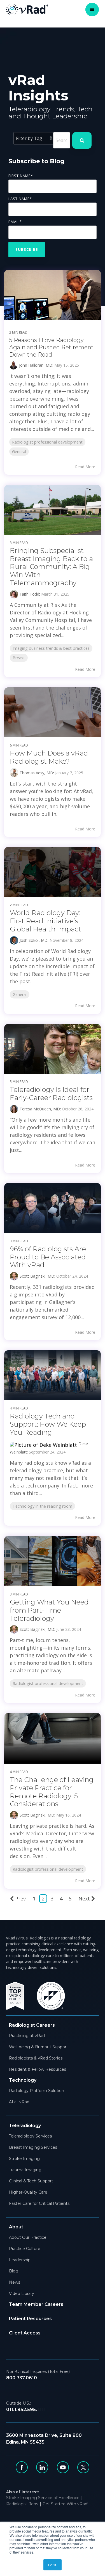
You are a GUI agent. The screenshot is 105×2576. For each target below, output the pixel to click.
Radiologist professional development (47, 442)
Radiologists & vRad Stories (36, 2058)
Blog (14, 2271)
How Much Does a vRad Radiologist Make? (49, 757)
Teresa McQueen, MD (40, 1109)
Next (84, 1898)
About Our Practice (28, 2237)
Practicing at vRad (27, 2036)
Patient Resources (30, 2319)
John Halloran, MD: (37, 365)
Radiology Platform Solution (37, 2091)
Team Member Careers (36, 2304)
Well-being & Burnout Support (39, 2047)
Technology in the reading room (42, 1506)
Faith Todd (29, 594)
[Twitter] (83, 2467)
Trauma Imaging (25, 2170)
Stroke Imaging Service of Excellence (43, 2498)
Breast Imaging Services (33, 2147)
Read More (85, 467)
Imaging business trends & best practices (51, 648)
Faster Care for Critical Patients (39, 2203)
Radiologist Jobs (22, 2504)
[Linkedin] (42, 2467)
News (15, 2282)
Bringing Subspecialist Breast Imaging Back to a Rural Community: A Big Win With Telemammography (51, 567)
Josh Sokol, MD (34, 940)
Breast (19, 658)
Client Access (25, 2333)
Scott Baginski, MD (37, 1276)
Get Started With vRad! (65, 2504)
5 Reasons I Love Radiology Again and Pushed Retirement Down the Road (51, 347)
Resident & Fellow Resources (38, 2069)
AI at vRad (19, 2102)
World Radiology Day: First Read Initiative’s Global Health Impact (46, 921)
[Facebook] (22, 2467)
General (19, 452)
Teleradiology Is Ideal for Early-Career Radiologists (51, 1094)
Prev (20, 1898)
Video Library (22, 2293)
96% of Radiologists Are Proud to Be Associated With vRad (48, 1257)
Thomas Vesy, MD (36, 773)
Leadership (20, 2260)
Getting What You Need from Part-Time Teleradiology (49, 1610)
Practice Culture (25, 2249)
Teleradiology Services (30, 2136)
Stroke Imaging (24, 2159)
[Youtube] (63, 2467)
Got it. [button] (53, 2565)
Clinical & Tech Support (31, 2181)
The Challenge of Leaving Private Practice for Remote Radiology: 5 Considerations (52, 1792)
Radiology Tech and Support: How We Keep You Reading (48, 1424)
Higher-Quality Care (28, 2192)
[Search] (82, 140)
